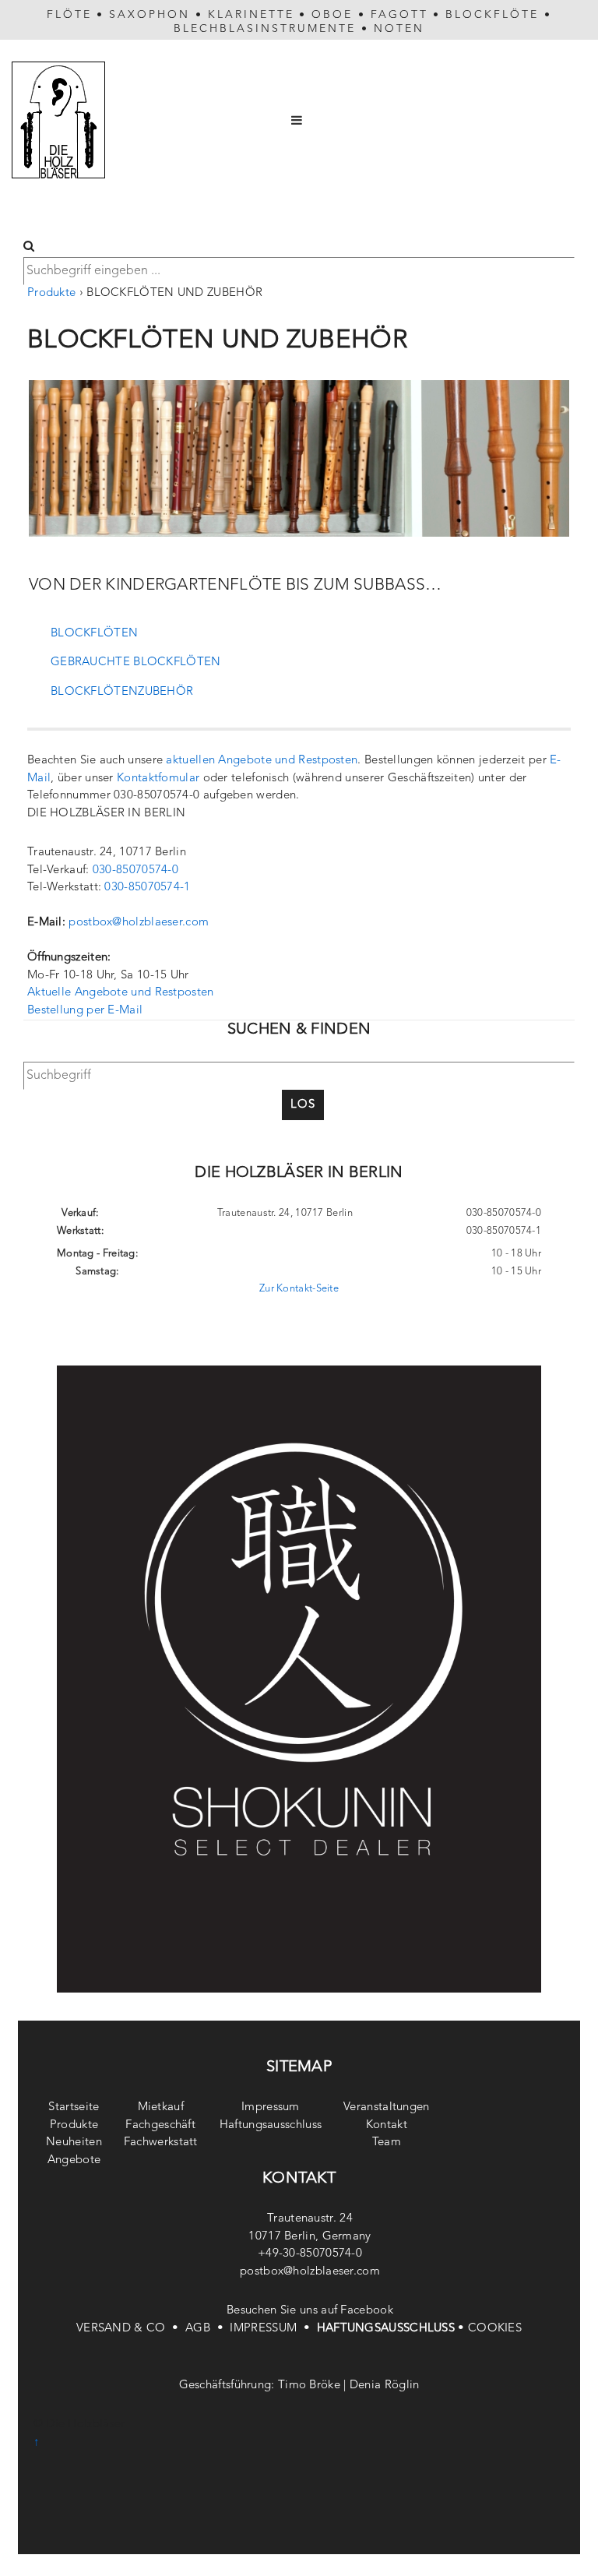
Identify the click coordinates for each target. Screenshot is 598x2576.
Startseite (74, 2107)
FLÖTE (69, 15)
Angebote (74, 2160)
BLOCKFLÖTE (492, 15)
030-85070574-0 (135, 870)
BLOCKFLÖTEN (94, 634)
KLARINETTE (251, 15)
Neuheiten (74, 2143)
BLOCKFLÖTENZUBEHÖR (122, 692)
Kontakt (387, 2125)
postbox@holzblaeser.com (139, 923)
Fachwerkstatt (161, 2143)
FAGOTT (399, 15)
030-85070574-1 (147, 888)
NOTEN (399, 29)
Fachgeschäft (160, 2125)
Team (387, 2143)
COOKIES (495, 2329)
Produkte (51, 293)
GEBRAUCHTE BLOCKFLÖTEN (136, 663)
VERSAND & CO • (131, 2329)
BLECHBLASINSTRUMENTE (265, 29)
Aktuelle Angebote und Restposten (121, 993)
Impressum (271, 2107)
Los (303, 1105)
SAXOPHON (149, 15)
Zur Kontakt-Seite (299, 1289)
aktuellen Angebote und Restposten (262, 761)
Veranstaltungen (387, 2107)
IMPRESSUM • (273, 2329)
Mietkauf (161, 2107)
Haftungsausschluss (271, 2125)
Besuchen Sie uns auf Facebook (310, 2311)
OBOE (332, 15)
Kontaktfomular (158, 779)
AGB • (208, 2329)
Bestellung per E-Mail (85, 1011)
